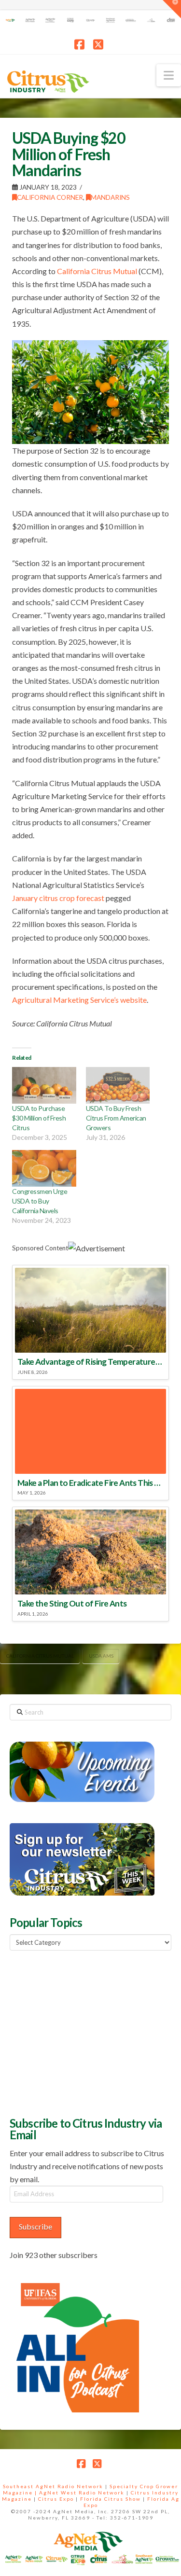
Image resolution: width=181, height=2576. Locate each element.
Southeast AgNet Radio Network (53, 2486)
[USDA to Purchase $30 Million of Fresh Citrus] (44, 1085)
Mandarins (110, 197)
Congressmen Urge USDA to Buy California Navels (40, 1201)
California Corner (50, 197)
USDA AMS (101, 1656)
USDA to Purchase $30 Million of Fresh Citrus (39, 1118)
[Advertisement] (82, 2032)
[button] (169, 75)
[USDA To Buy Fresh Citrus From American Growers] (118, 1085)
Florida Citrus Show (111, 2499)
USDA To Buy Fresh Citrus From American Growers (116, 1118)
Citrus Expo (56, 2499)
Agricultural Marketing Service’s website (79, 1000)
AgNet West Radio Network (82, 2493)
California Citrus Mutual (97, 271)
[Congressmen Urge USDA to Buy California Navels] (44, 1168)
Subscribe (35, 2226)
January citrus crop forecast (58, 898)
